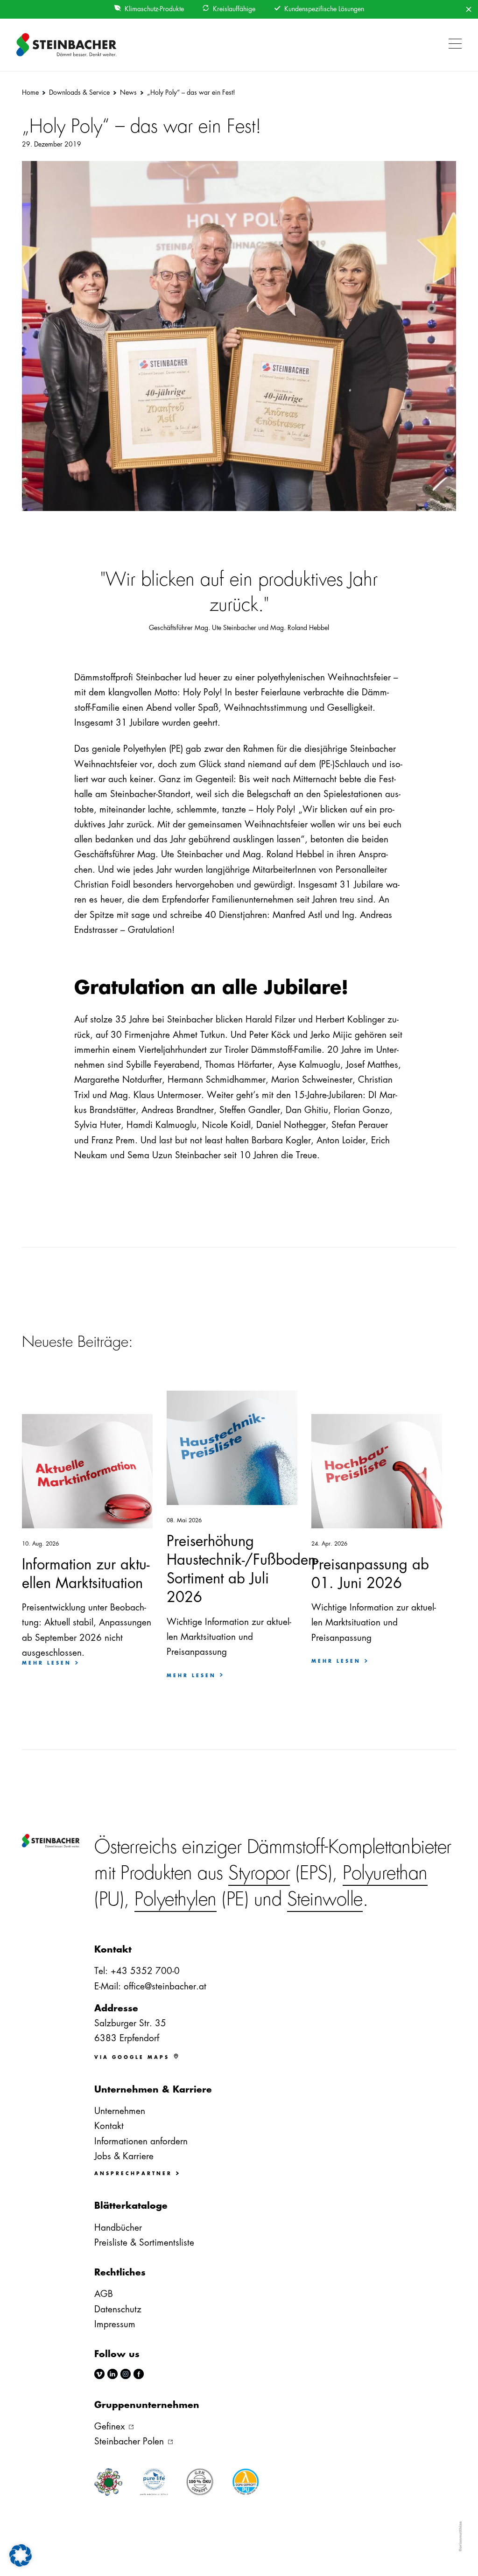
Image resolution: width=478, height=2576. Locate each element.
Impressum (115, 2324)
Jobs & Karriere (124, 2156)
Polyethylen (176, 1899)
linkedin (112, 2374)
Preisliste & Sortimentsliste (144, 2243)
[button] (453, 45)
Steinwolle (325, 1899)
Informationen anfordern (141, 2141)
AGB (104, 2294)
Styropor (259, 1873)
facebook (139, 2374)
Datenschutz (118, 2309)
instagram (126, 2374)
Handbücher (118, 2228)
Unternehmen (120, 2111)
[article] (87, 1630)
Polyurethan (385, 1873)
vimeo (99, 2374)
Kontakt (109, 2126)
